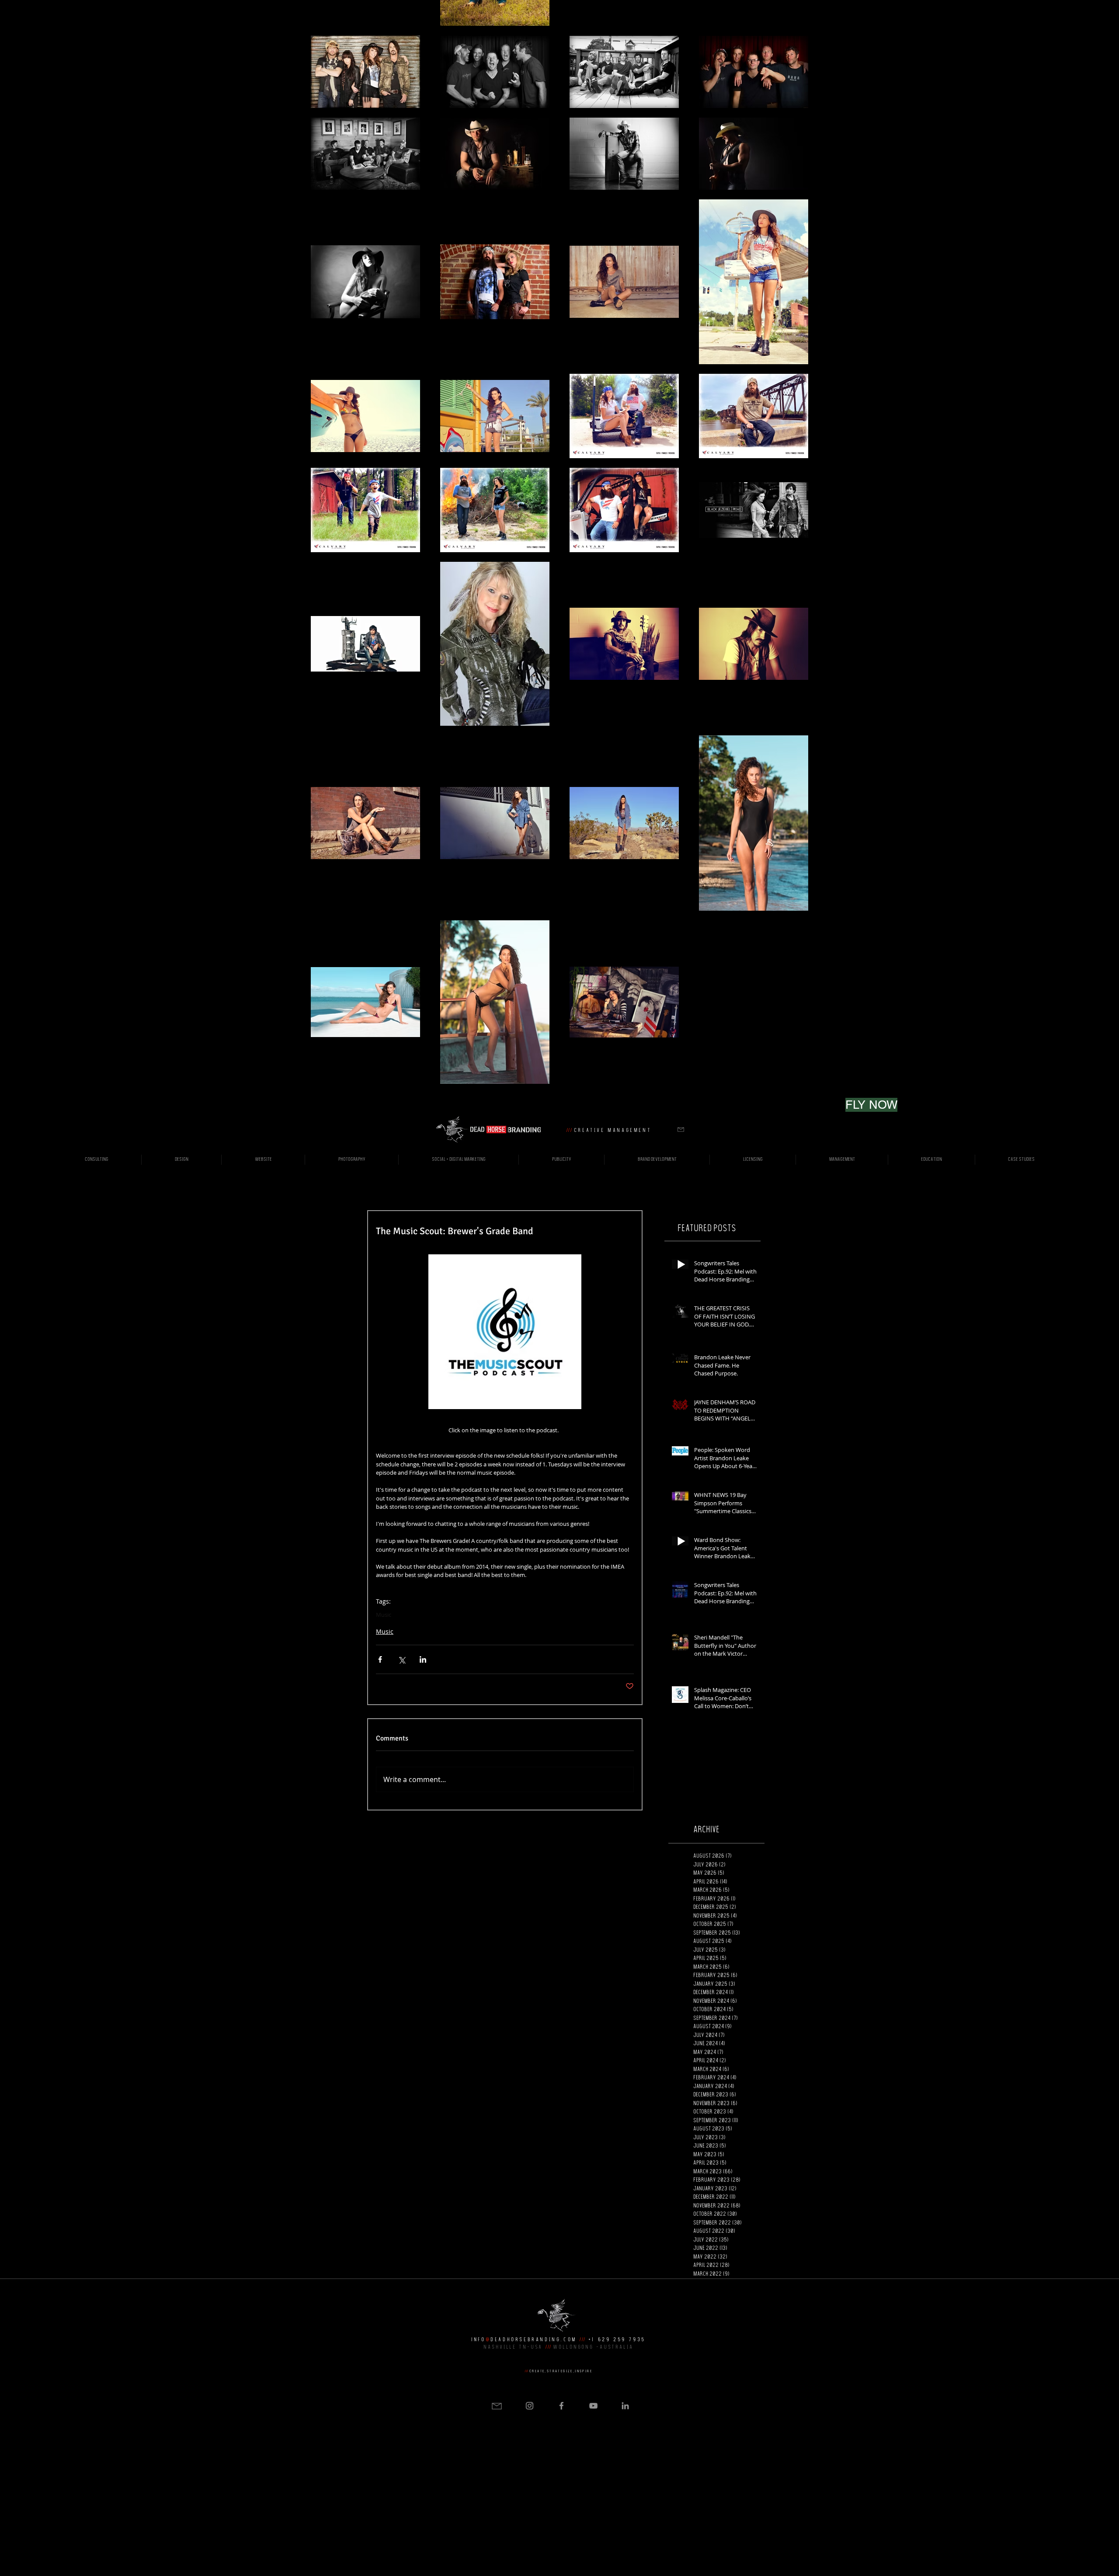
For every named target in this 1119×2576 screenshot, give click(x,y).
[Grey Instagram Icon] (530, 2406)
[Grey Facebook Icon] (561, 2406)
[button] (681, 1130)
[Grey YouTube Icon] (593, 2406)
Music (384, 1615)
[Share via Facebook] (380, 1659)
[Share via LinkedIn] (423, 1659)
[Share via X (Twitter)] (401, 1659)
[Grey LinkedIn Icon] (625, 2406)
